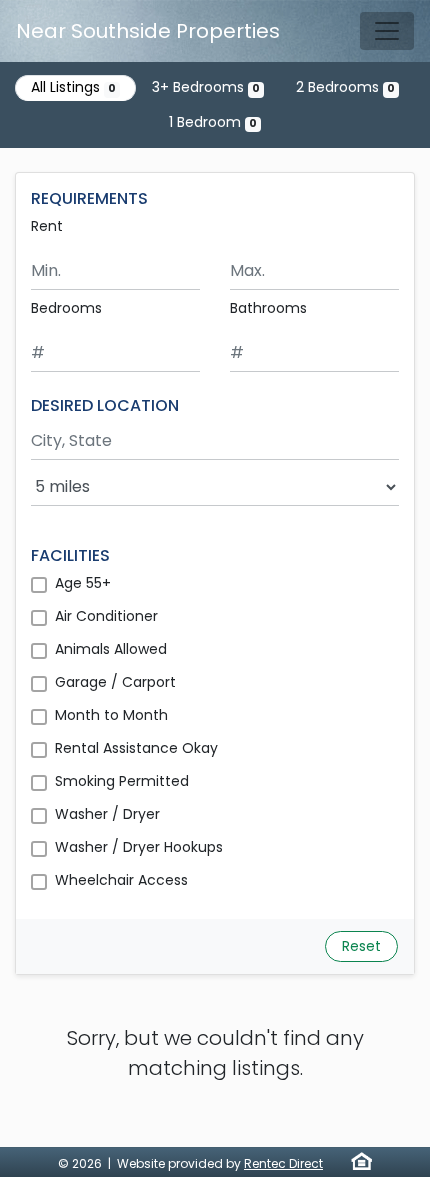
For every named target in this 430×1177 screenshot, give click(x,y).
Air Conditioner (106, 616)
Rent (47, 226)
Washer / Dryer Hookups (139, 847)
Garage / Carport (115, 682)
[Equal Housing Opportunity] (361, 1161)
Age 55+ (83, 583)
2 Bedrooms (345, 87)
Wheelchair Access (121, 880)
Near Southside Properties (148, 31)
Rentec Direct (283, 1163)
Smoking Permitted (122, 781)
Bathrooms (268, 308)
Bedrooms (66, 308)
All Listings (73, 87)
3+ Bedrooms (206, 87)
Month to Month (111, 715)
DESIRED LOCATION (105, 405)
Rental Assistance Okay (136, 748)
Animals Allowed (111, 649)
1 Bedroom (213, 122)
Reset (361, 946)
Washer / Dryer (107, 814)
